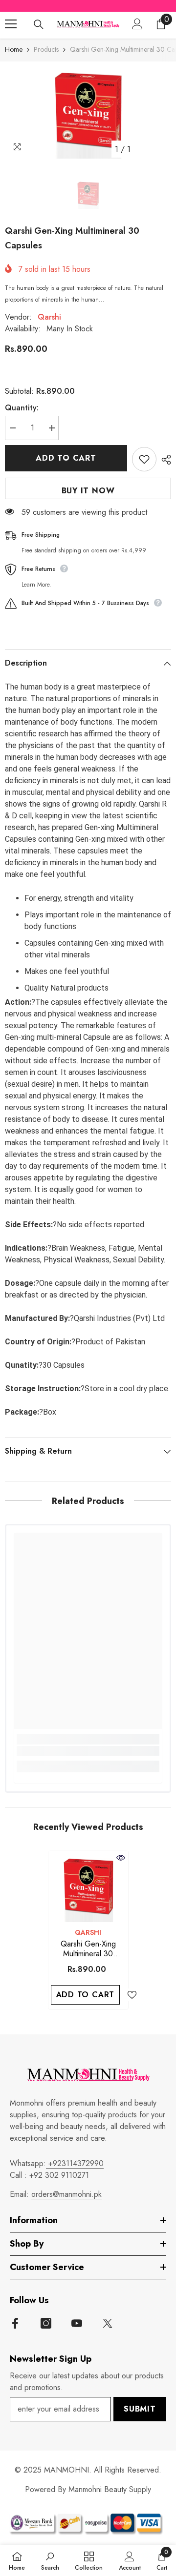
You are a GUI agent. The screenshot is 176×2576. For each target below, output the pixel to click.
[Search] (39, 24)
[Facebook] (15, 2323)
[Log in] (137, 24)
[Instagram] (46, 2323)
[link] (88, 1751)
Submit (140, 2409)
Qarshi (49, 317)
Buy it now (88, 491)
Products (46, 49)
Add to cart (66, 458)
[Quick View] (121, 1858)
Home (14, 49)
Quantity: (22, 408)
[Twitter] (108, 2323)
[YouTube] (77, 2323)
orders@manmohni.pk (66, 2194)
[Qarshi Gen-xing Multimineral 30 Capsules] (88, 1886)
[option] (88, 110)
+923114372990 (75, 2163)
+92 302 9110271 (59, 2175)
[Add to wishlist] (144, 459)
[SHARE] (164, 460)
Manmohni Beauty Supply (110, 2489)
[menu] (11, 24)
